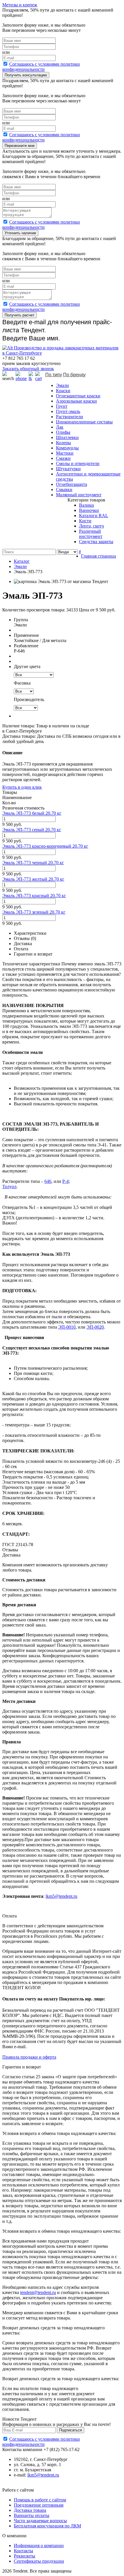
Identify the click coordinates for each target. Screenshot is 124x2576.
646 (48, 1181)
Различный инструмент (91, 534)
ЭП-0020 (95, 1327)
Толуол (9, 1186)
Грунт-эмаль (68, 411)
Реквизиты (25, 2556)
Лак (60, 427)
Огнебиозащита (72, 484)
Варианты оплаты (32, 2515)
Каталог (22, 561)
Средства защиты (96, 542)
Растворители (69, 417)
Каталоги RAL (94, 516)
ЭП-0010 (67, 1327)
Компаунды (67, 448)
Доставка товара (30, 2510)
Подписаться (71, 2430)
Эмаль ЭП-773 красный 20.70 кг (34, 896)
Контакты (24, 2551)
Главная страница (98, 556)
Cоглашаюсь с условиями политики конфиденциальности (41, 67)
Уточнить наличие (20, 233)
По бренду (74, 375)
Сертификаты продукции (39, 2561)
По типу (54, 375)
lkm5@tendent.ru (61, 1896)
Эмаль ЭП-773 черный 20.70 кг (33, 863)
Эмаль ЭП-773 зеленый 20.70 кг (34, 912)
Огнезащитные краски (78, 396)
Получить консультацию (26, 75)
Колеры (63, 443)
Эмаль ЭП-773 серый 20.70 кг (32, 830)
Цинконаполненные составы (84, 422)
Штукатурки (68, 469)
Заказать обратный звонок (28, 369)
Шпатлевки (67, 437)
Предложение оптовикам (39, 2505)
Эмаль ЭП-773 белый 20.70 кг (32, 813)
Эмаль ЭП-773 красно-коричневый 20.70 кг (45, 846)
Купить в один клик (22, 787)
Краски (63, 391)
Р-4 (65, 1181)
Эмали (62, 385)
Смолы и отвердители (78, 463)
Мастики (65, 453)
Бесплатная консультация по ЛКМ (47, 2526)
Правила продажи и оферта (29, 2057)
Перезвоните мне (20, 146)
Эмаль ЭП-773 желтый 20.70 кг (33, 879)
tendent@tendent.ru (38, 2292)
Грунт (62, 406)
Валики (87, 505)
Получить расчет (19, 315)
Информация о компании (39, 2545)
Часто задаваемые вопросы (40, 2521)
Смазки (63, 458)
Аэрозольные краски (76, 401)
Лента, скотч (91, 526)
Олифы (63, 432)
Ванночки (89, 510)
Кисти (85, 521)
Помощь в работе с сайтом (40, 2500)
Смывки (64, 489)
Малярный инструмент (79, 495)
